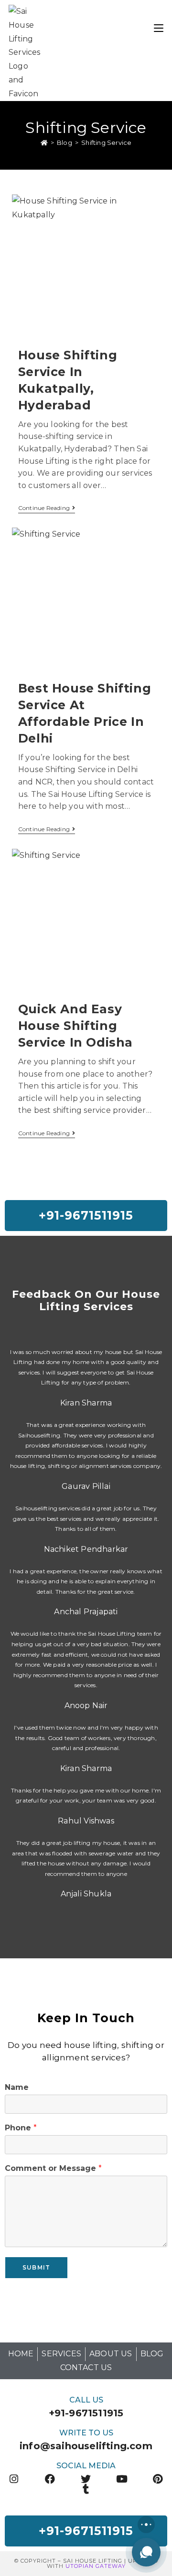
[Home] (44, 143)
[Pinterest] (158, 2479)
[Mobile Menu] (159, 27)
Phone (21, 2128)
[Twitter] (86, 2479)
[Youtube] (122, 2479)
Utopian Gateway (96, 2566)
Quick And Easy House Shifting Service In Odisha (75, 1026)
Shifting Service (106, 143)
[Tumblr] (86, 2489)
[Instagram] (14, 2479)
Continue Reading (47, 508)
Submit (36, 2267)
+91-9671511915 (86, 2413)
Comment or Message (53, 2168)
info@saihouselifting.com (86, 2446)
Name (17, 2087)
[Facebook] (50, 2479)
